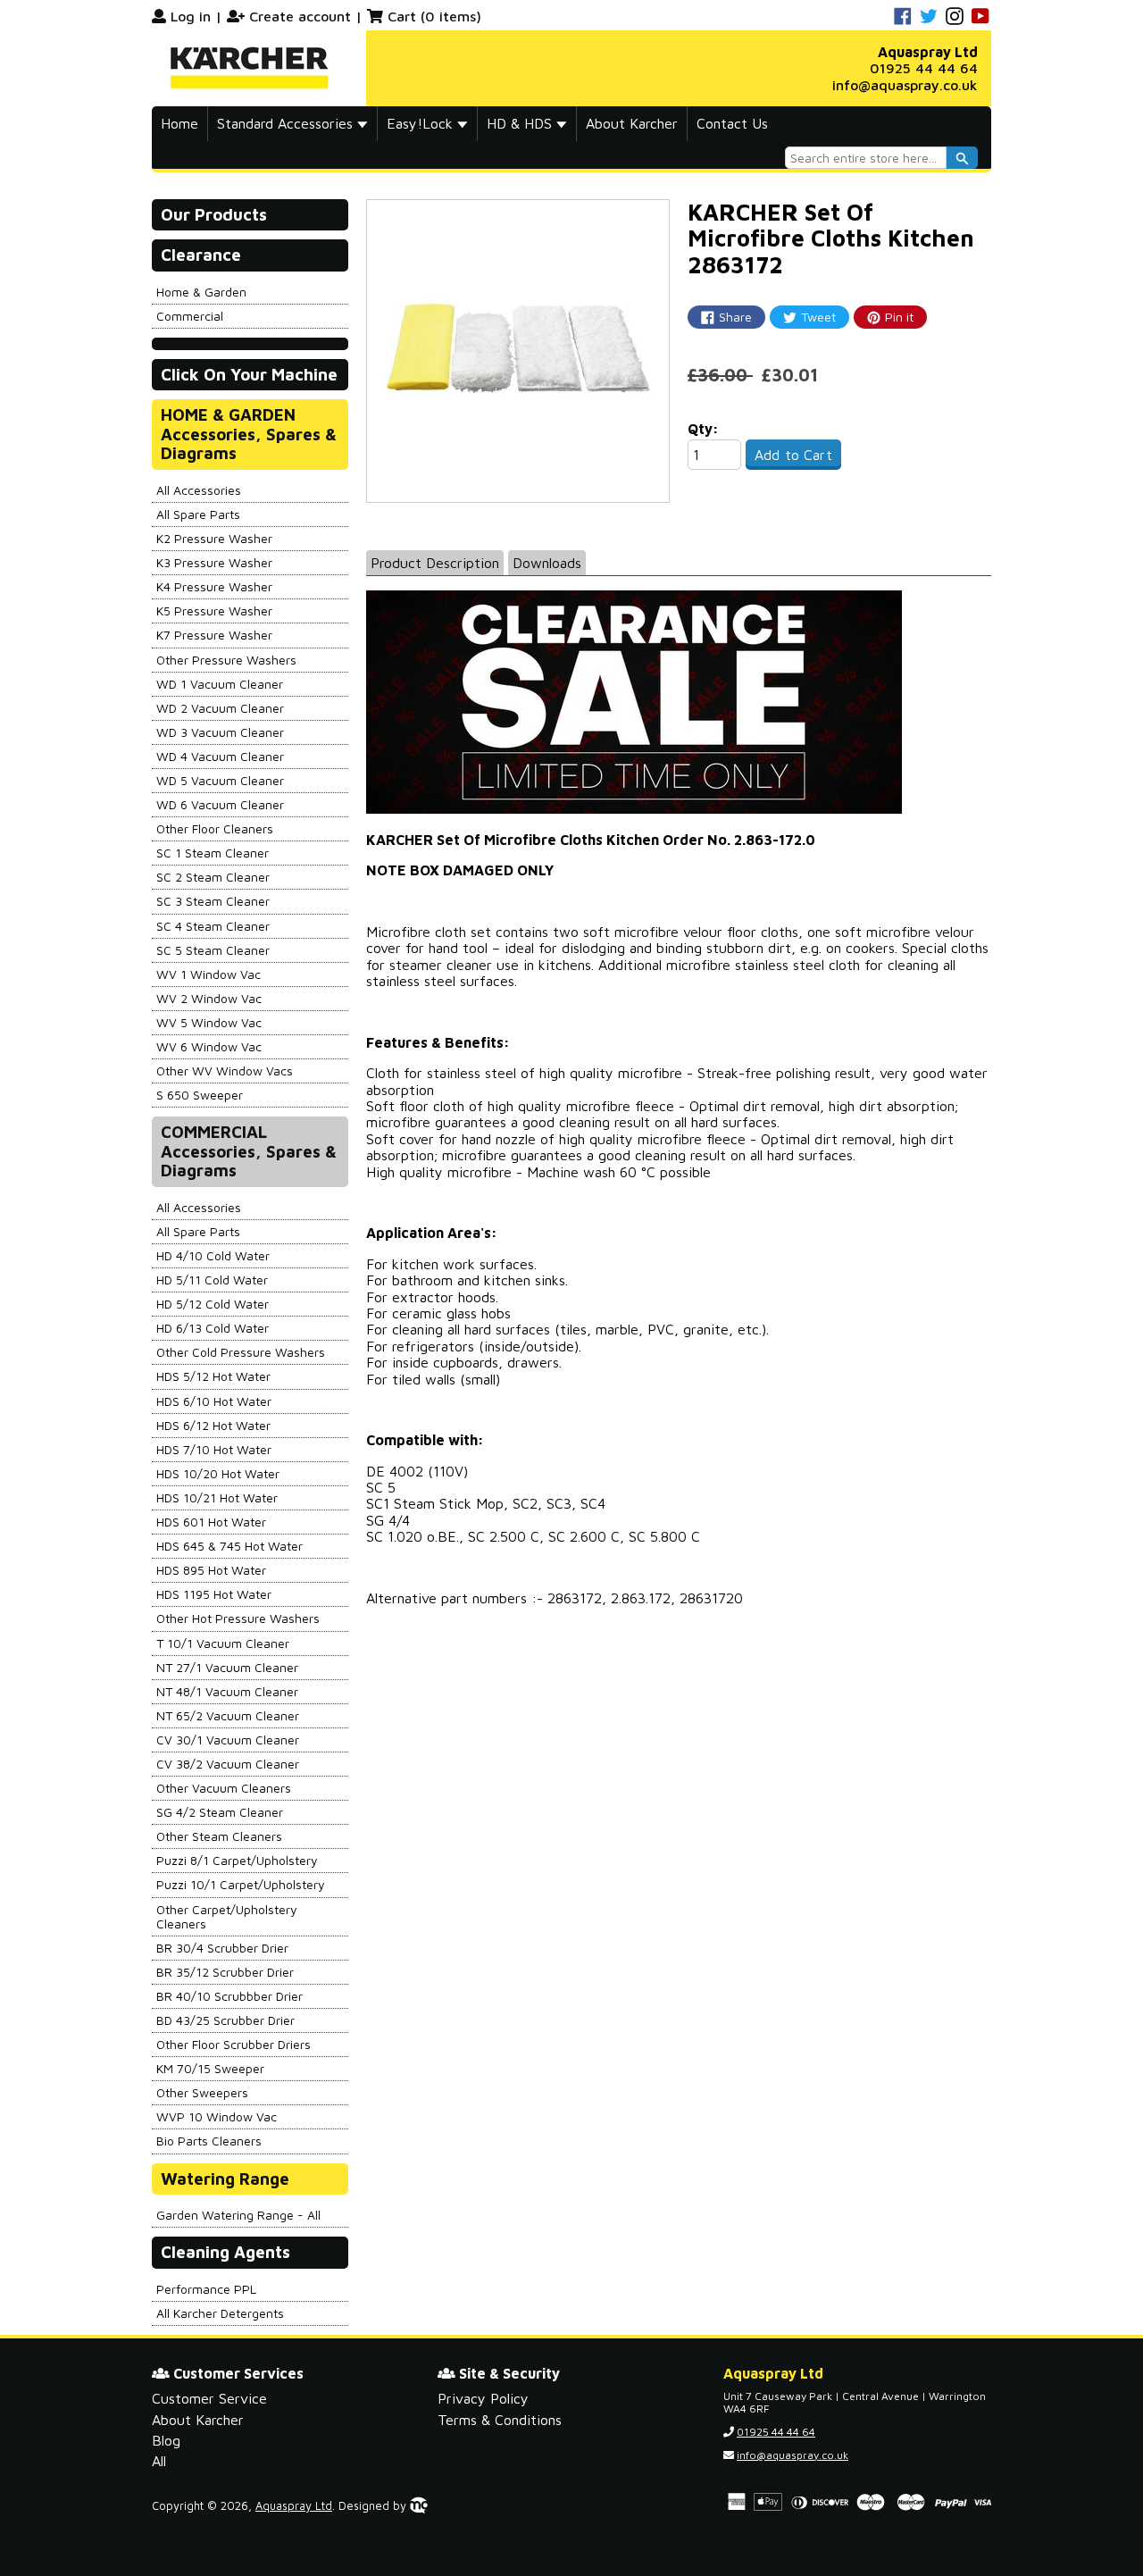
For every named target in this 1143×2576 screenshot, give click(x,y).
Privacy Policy (483, 2398)
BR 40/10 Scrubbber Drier (229, 1996)
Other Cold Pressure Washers (241, 1352)
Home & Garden (201, 292)
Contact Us (732, 123)
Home (179, 123)
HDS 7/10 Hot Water (214, 1449)
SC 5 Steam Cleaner (213, 950)
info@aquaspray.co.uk (905, 85)
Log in (191, 16)
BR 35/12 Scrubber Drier (225, 1972)
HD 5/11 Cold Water (212, 1280)
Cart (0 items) (434, 16)
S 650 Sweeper (200, 1095)
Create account (300, 16)
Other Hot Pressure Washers (238, 1618)
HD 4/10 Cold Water (213, 1255)
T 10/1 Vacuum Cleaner (223, 1643)
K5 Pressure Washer (214, 611)
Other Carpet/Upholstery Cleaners (227, 1916)
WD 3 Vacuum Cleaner (220, 732)
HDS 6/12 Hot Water (213, 1425)
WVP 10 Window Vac (217, 2116)
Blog (166, 2440)
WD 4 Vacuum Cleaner (220, 756)
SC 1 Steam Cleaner (213, 853)
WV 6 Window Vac (209, 1046)
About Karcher (632, 123)
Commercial (190, 316)
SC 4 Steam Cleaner (213, 926)
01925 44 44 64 (924, 68)
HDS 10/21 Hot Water (217, 1497)
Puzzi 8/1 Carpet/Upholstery (237, 1860)
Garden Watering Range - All (238, 2215)
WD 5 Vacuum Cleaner (220, 780)
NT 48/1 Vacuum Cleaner (227, 1691)
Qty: (703, 429)
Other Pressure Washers (226, 660)
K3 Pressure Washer (214, 562)
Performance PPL (206, 2289)
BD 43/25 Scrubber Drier (225, 2020)
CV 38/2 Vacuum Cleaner (228, 1764)
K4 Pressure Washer (214, 586)
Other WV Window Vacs (225, 1071)
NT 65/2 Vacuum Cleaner (228, 1715)
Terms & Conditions (500, 2420)
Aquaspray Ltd (294, 2506)
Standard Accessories (287, 123)
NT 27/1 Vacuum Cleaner (227, 1667)
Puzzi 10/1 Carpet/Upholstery (241, 1884)
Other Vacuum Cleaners (224, 1788)
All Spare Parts (198, 514)
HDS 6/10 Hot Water (214, 1401)
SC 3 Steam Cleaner (213, 901)
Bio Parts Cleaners (209, 2141)
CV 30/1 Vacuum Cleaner (228, 1740)
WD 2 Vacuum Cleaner (220, 708)
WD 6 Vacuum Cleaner (220, 804)
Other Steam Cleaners (219, 1836)
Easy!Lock (422, 123)
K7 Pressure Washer (214, 635)
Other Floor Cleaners (215, 828)
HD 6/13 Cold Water (213, 1328)
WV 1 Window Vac (209, 974)
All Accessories (199, 490)
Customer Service (209, 2398)
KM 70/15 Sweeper (210, 2068)
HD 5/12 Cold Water (213, 1304)
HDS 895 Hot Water (211, 1570)
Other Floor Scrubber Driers (234, 2044)
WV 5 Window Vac (209, 1022)
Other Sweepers (202, 2092)
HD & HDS (521, 123)
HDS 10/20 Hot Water (218, 1473)
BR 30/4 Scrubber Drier (222, 1948)
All (159, 2461)
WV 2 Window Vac (209, 998)
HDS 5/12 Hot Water (213, 1376)
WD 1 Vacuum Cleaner (220, 684)
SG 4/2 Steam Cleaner (220, 1812)
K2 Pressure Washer (214, 538)
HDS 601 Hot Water (211, 1522)
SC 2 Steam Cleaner (213, 877)
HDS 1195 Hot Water (214, 1594)
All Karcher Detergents (220, 2313)
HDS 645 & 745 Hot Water (229, 1546)
